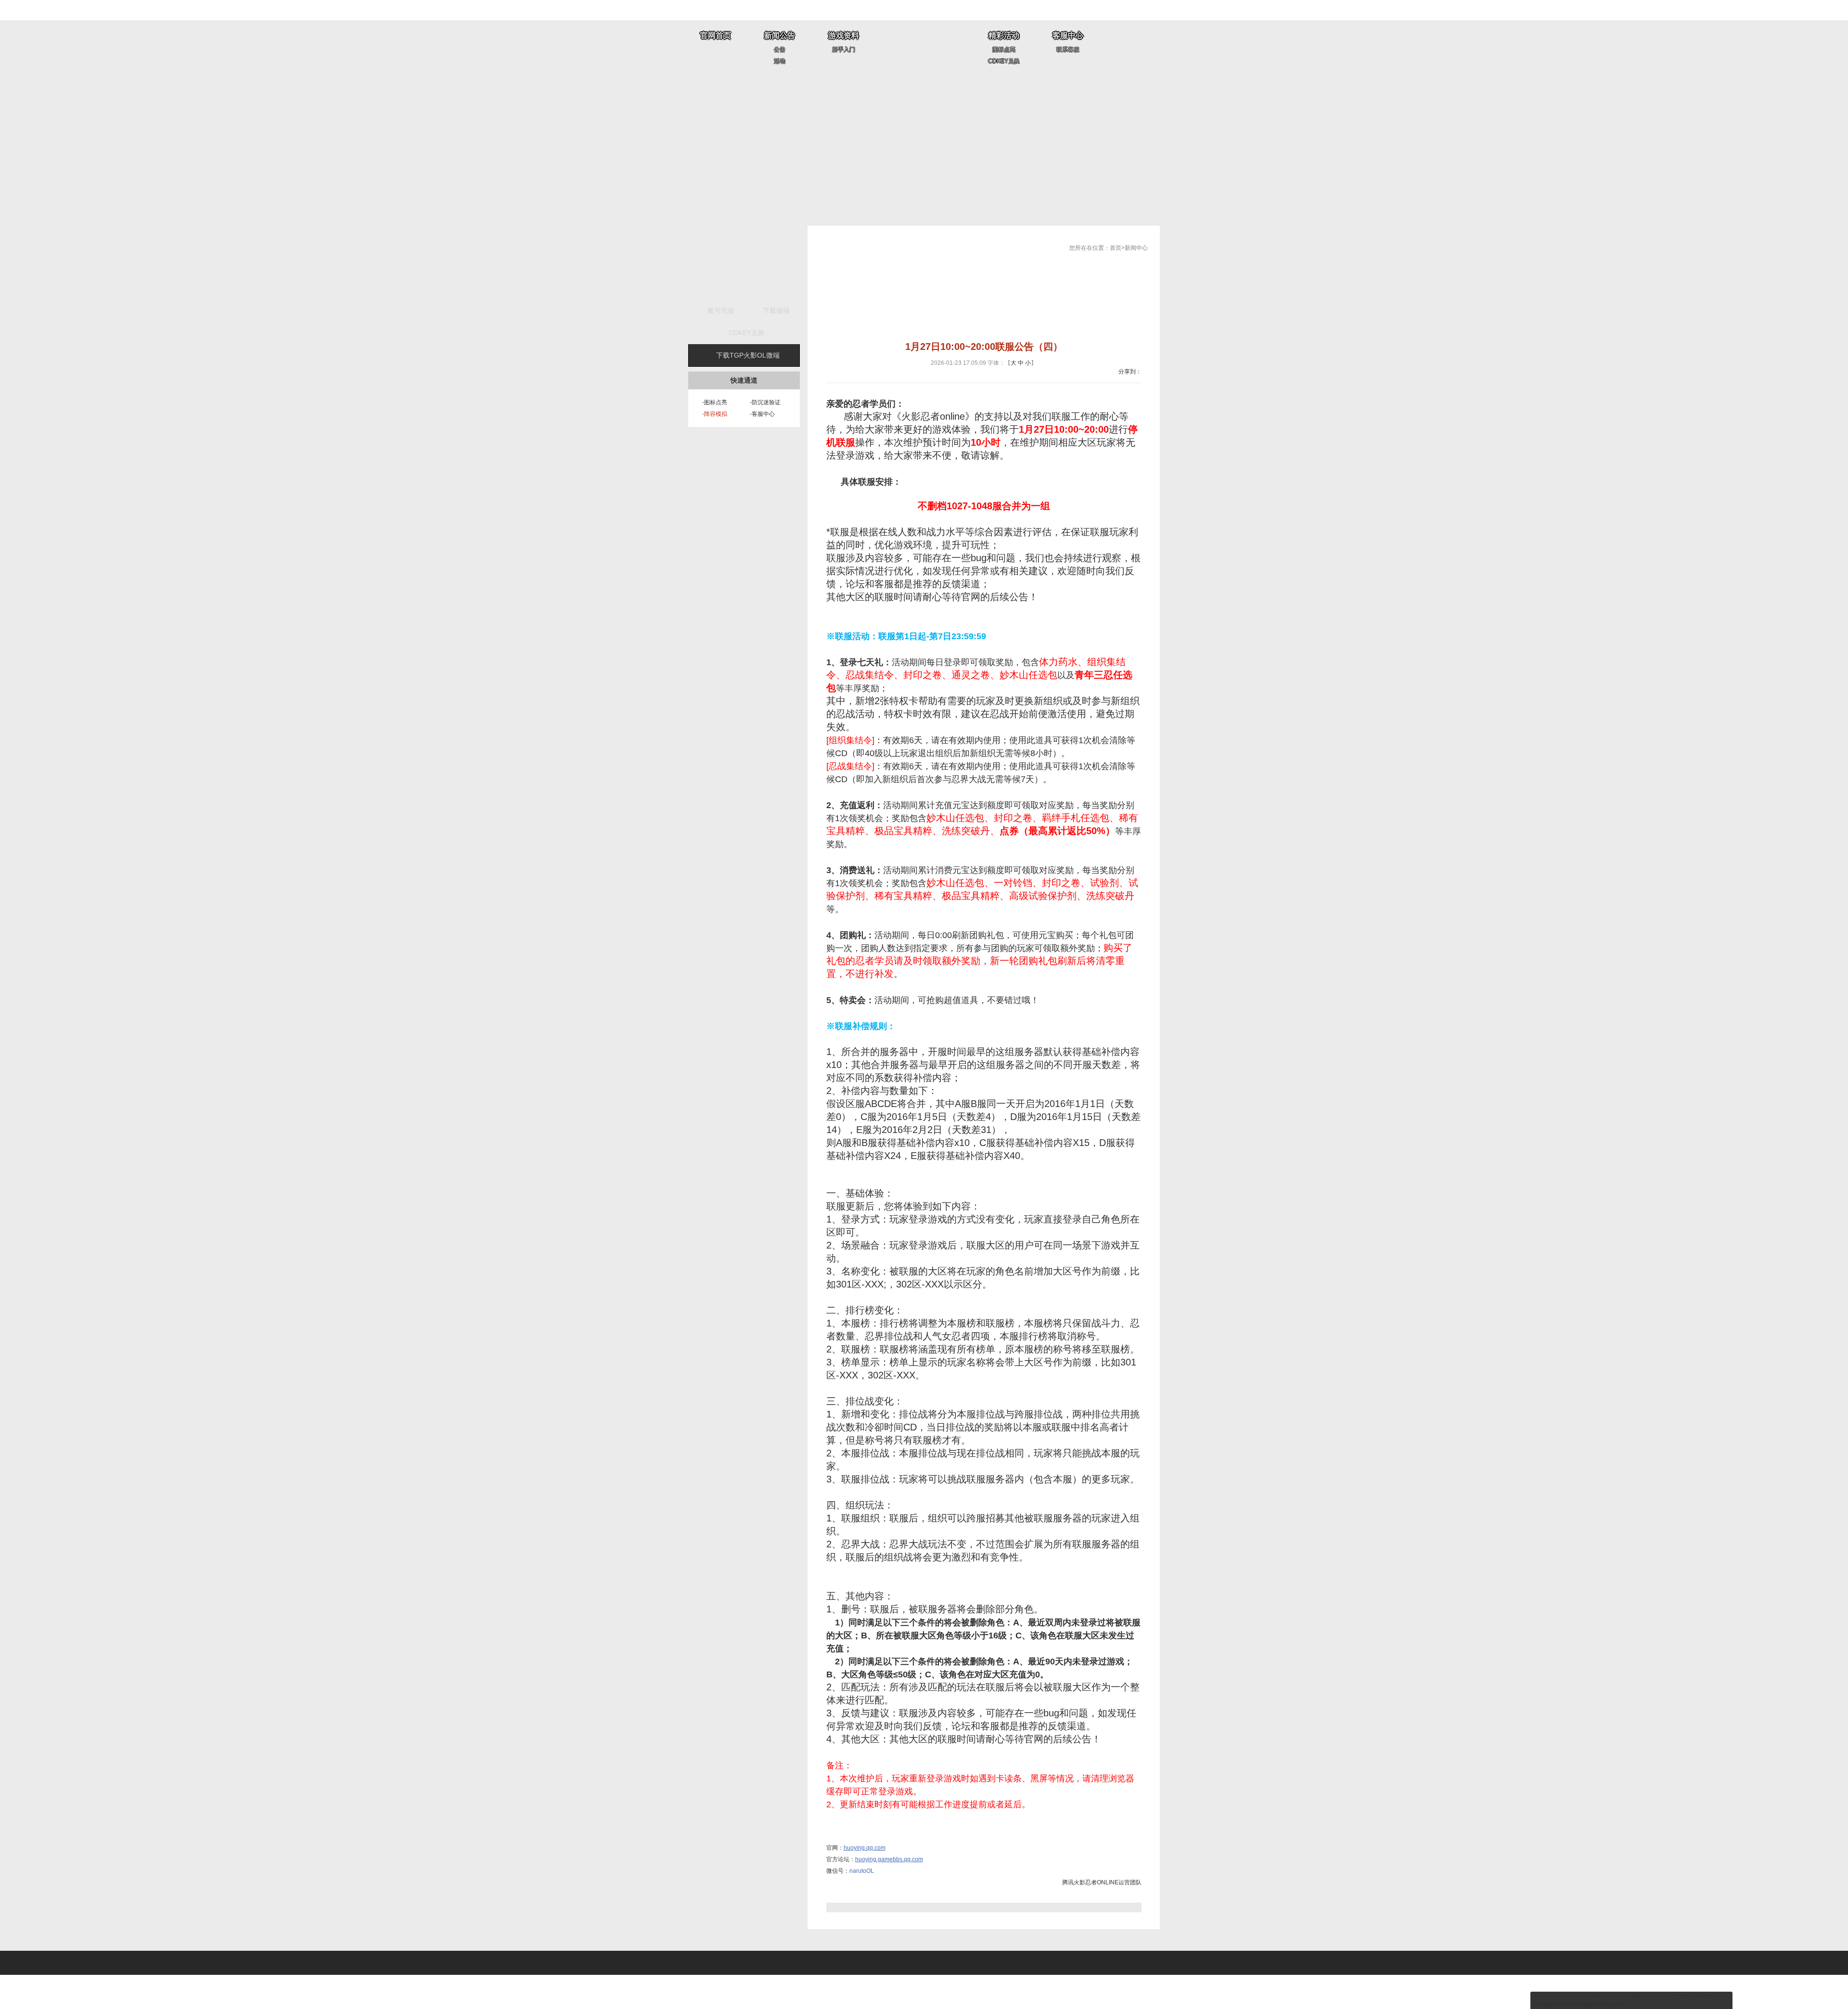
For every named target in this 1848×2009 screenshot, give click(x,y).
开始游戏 (744, 262)
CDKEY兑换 (1004, 61)
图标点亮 (1004, 50)
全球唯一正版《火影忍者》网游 (924, 47)
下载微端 (776, 310)
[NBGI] (83, 1969)
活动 (780, 61)
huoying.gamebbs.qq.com (889, 1859)
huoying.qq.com (865, 1848)
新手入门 (844, 50)
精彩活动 (1004, 35)
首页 (1116, 248)
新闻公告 (780, 35)
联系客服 (1068, 50)
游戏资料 (844, 35)
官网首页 (716, 35)
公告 (780, 50)
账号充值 (721, 310)
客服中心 (1068, 35)
